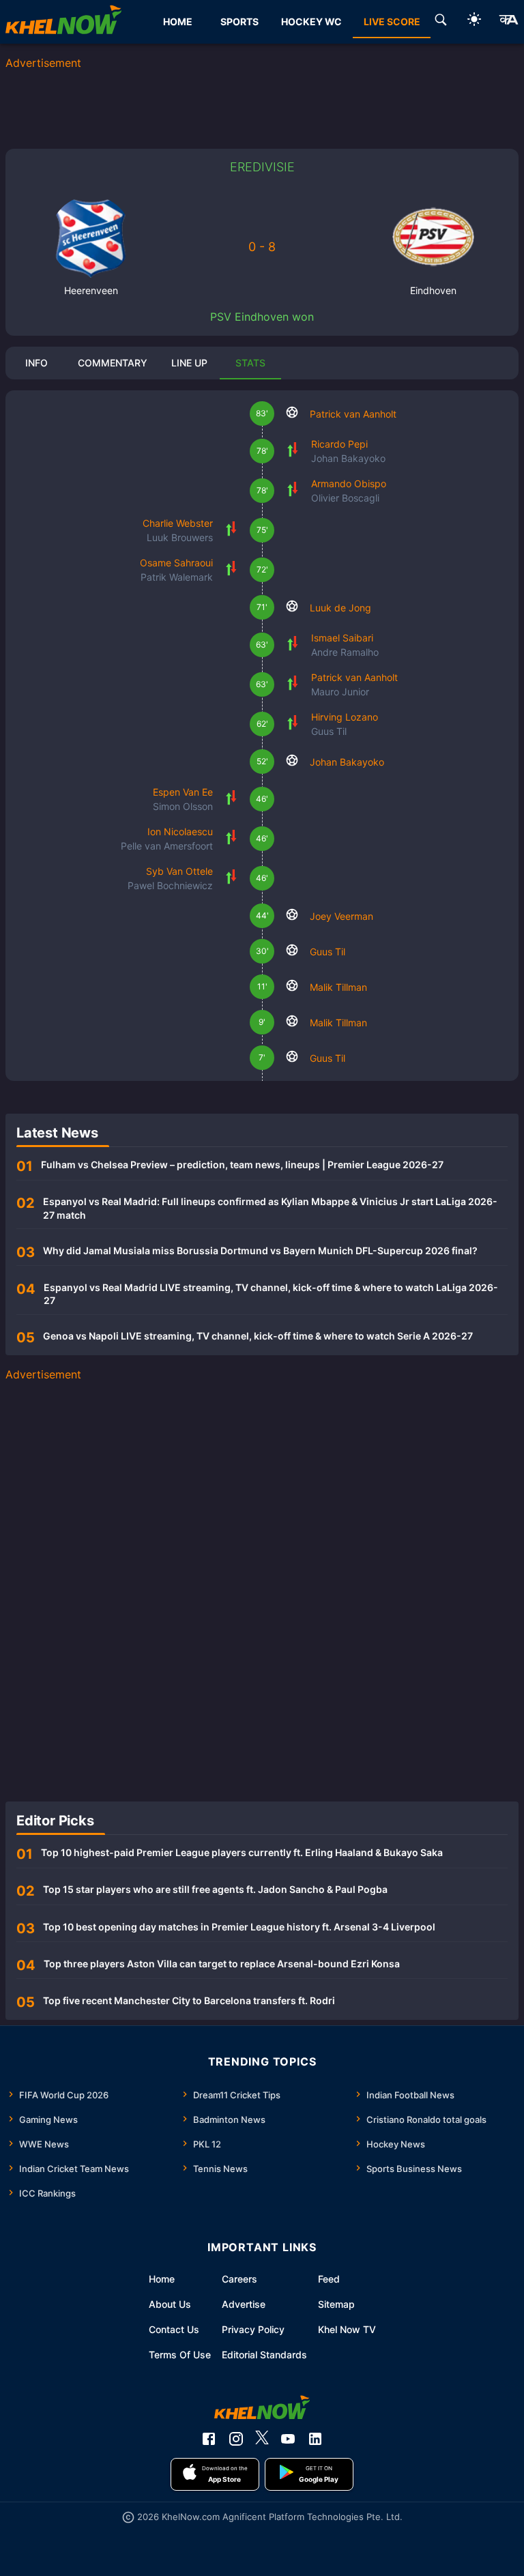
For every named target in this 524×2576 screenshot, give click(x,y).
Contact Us (174, 2329)
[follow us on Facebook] (209, 2439)
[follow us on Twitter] (262, 2439)
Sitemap (336, 2304)
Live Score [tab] (392, 21)
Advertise (244, 2304)
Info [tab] (37, 363)
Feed (329, 2279)
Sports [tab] (239, 21)
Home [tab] (178, 21)
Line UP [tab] (189, 363)
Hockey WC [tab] (311, 21)
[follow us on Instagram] (236, 2439)
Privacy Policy (253, 2329)
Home (162, 2279)
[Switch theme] (474, 21)
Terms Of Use (180, 2355)
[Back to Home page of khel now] (63, 22)
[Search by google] (441, 22)
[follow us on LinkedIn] (315, 2439)
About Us (170, 2304)
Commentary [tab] (113, 363)
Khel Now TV (347, 2329)
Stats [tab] (250, 363)
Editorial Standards (264, 2355)
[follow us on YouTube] (288, 2439)
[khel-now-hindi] (508, 22)
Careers (239, 2279)
